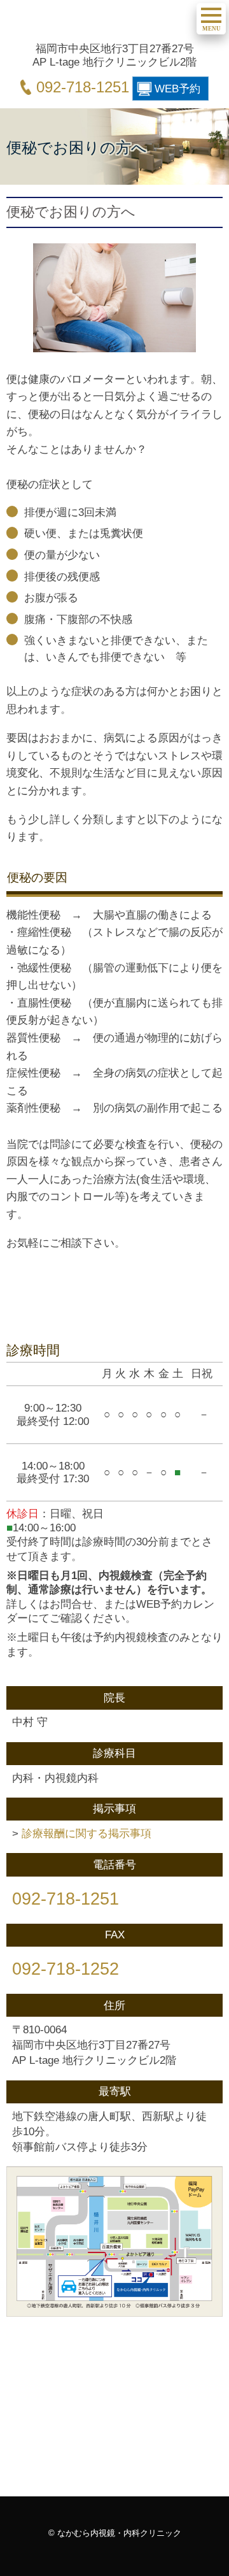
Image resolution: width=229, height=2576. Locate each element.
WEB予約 (177, 89)
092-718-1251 (83, 87)
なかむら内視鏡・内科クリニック (100, 23)
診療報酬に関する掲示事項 (87, 1833)
